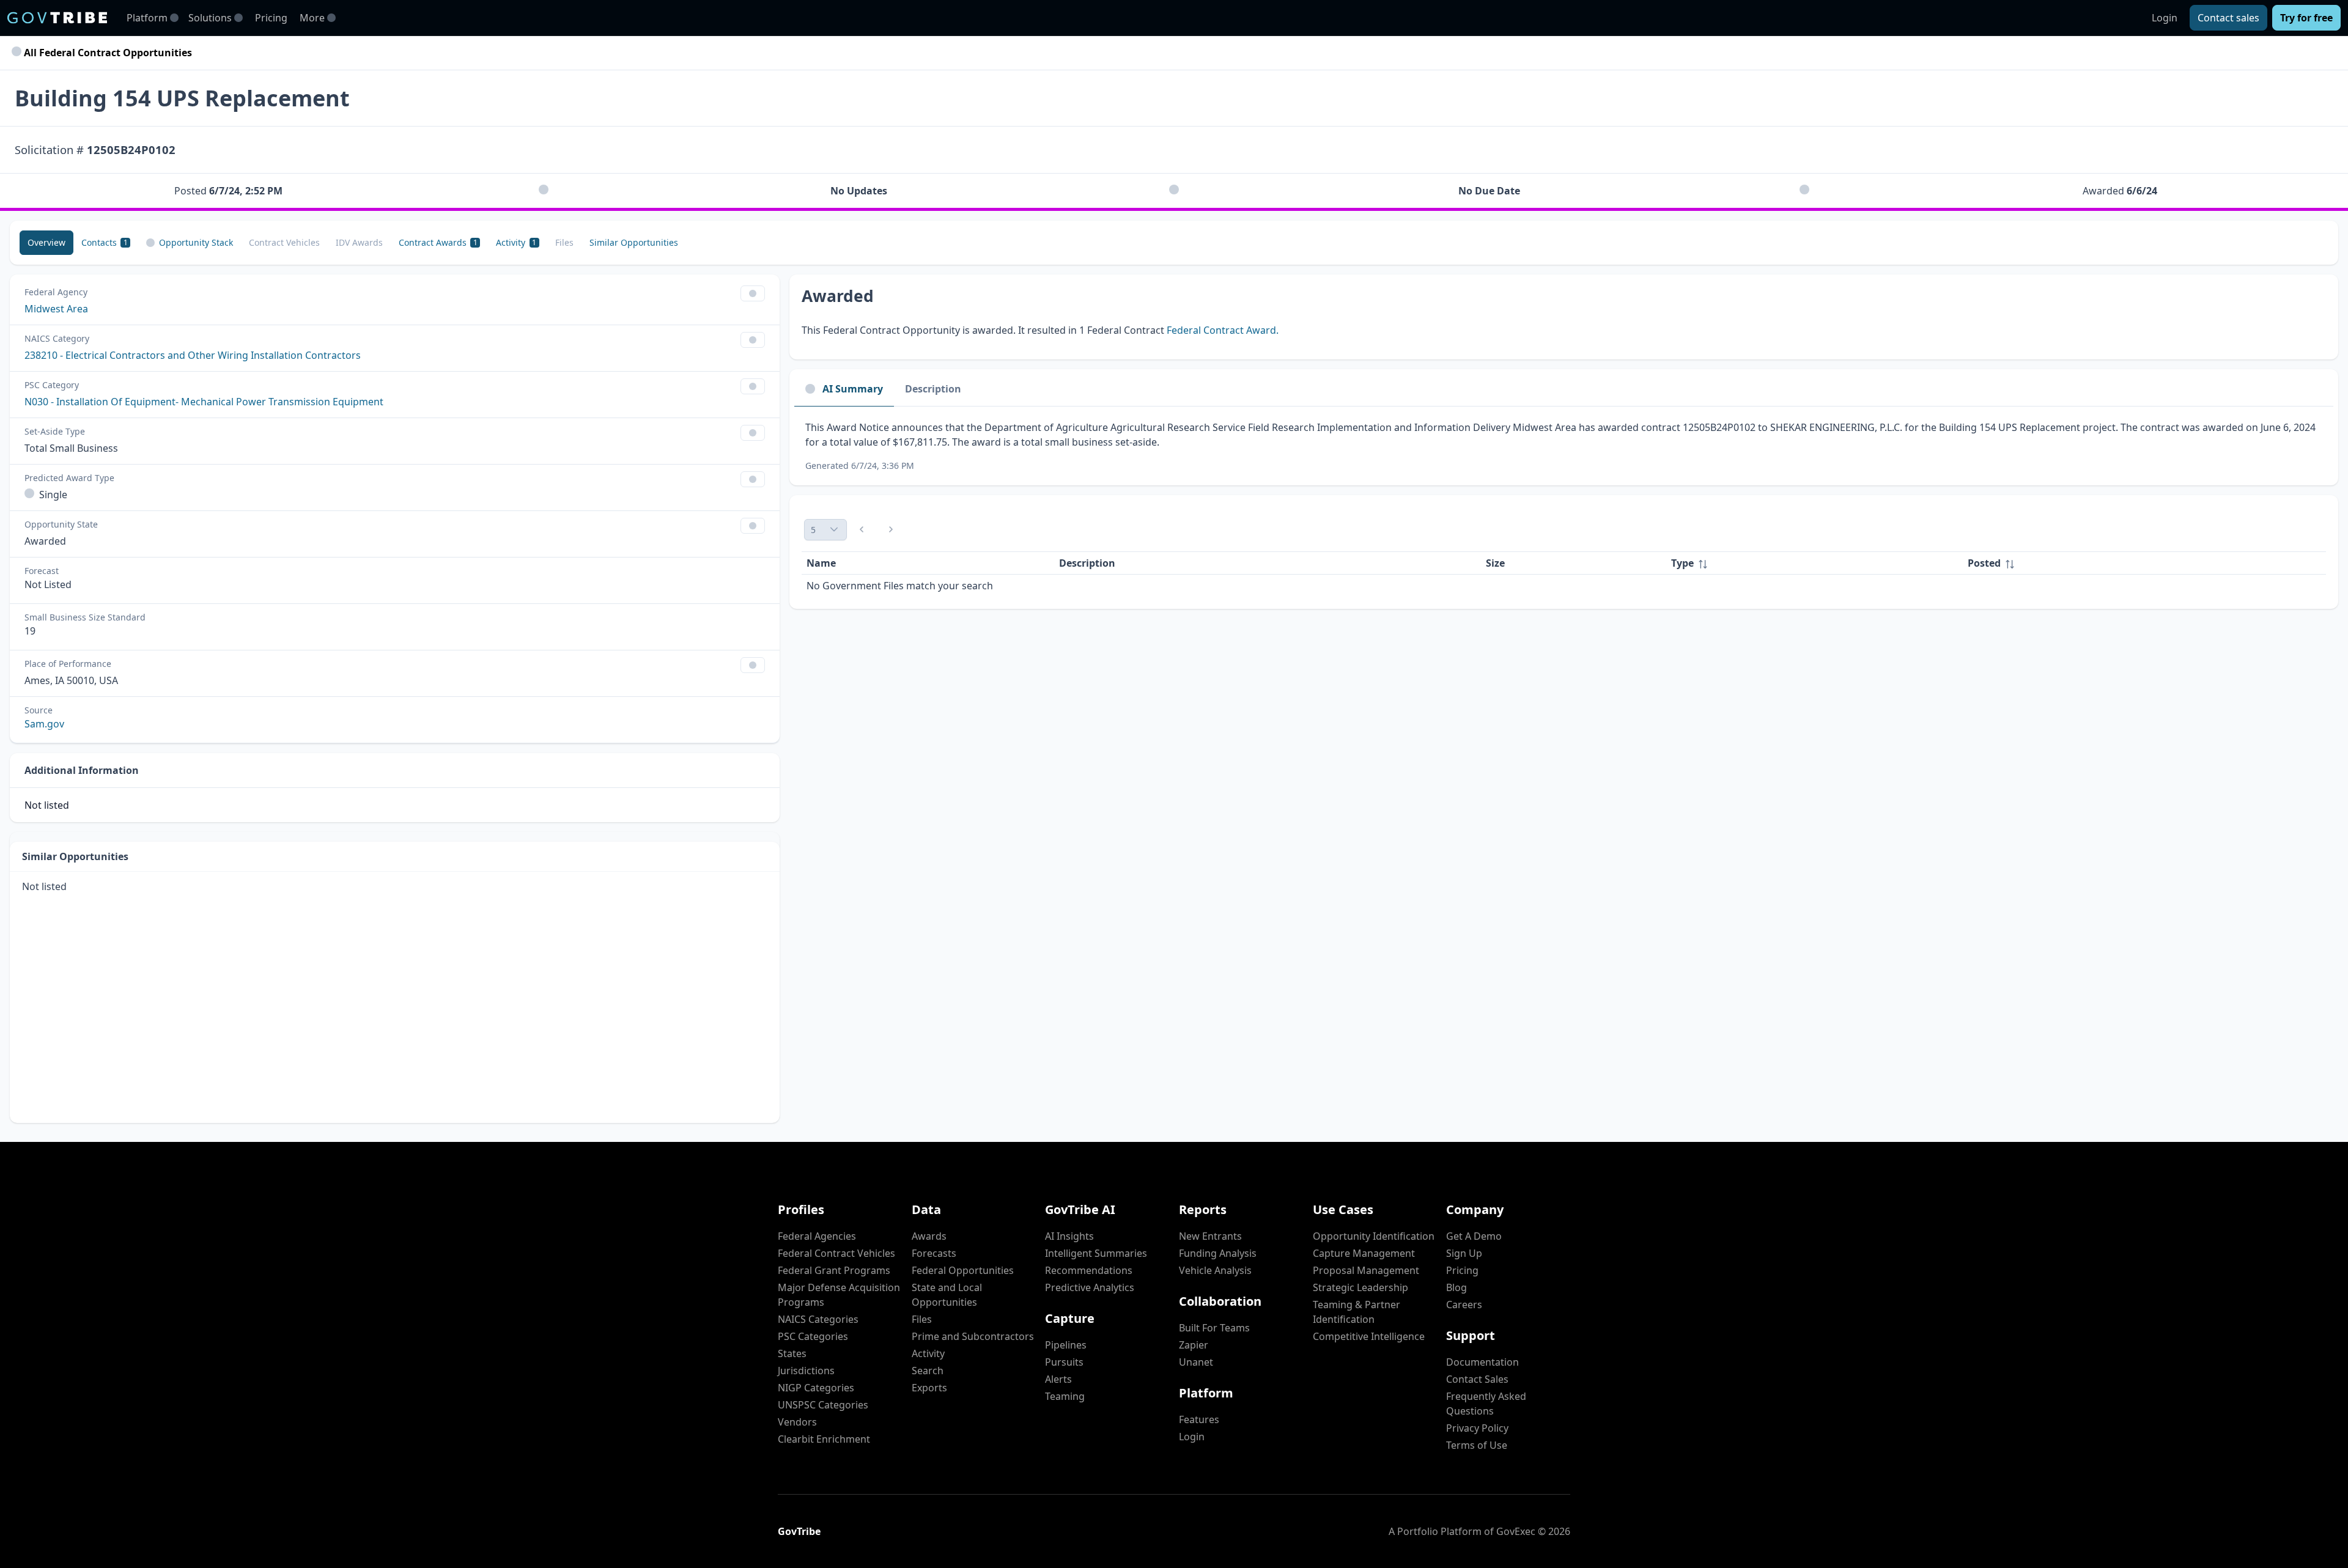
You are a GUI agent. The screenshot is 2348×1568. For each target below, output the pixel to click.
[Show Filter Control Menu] (753, 293)
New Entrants (1210, 1236)
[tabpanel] (1564, 446)
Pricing (271, 18)
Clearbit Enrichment (824, 1439)
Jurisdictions (806, 1371)
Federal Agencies (817, 1236)
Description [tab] (933, 389)
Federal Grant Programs (834, 1270)
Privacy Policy (1477, 1428)
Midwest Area (56, 309)
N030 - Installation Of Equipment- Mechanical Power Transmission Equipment (204, 402)
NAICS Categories (818, 1319)
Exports (929, 1388)
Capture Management (1364, 1253)
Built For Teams (1214, 1328)
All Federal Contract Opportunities (107, 53)
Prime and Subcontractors (973, 1336)
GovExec (1516, 1531)
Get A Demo (1474, 1236)
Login (2165, 18)
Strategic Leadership (1360, 1287)
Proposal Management (1366, 1270)
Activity (928, 1353)
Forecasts (934, 1253)
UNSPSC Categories (823, 1405)
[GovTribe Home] (57, 18)
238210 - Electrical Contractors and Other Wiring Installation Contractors (193, 355)
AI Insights (1069, 1236)
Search (928, 1371)
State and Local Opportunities (947, 1295)
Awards (929, 1236)
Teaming (1065, 1396)
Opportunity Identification (1374, 1236)
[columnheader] (1814, 563)
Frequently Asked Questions (1486, 1404)
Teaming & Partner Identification (1357, 1312)
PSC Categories (813, 1336)
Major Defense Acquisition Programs (839, 1295)
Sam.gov (44, 724)
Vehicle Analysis (1215, 1270)
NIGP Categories (816, 1388)
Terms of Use (1477, 1445)
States (792, 1353)
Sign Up (1464, 1253)
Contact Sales (1477, 1379)
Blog (1456, 1287)
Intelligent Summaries (1096, 1253)
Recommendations (1089, 1270)
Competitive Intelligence (1369, 1336)
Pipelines (1066, 1345)
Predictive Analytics (1090, 1287)
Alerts (1058, 1379)
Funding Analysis (1218, 1253)
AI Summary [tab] (853, 389)
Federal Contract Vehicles (836, 1253)
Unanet (1196, 1362)
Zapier (1194, 1345)
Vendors (797, 1422)
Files (922, 1319)
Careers (1464, 1305)
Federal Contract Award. (1223, 330)
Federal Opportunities (963, 1270)
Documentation (1482, 1362)
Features (1199, 1419)
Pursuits (1064, 1362)
